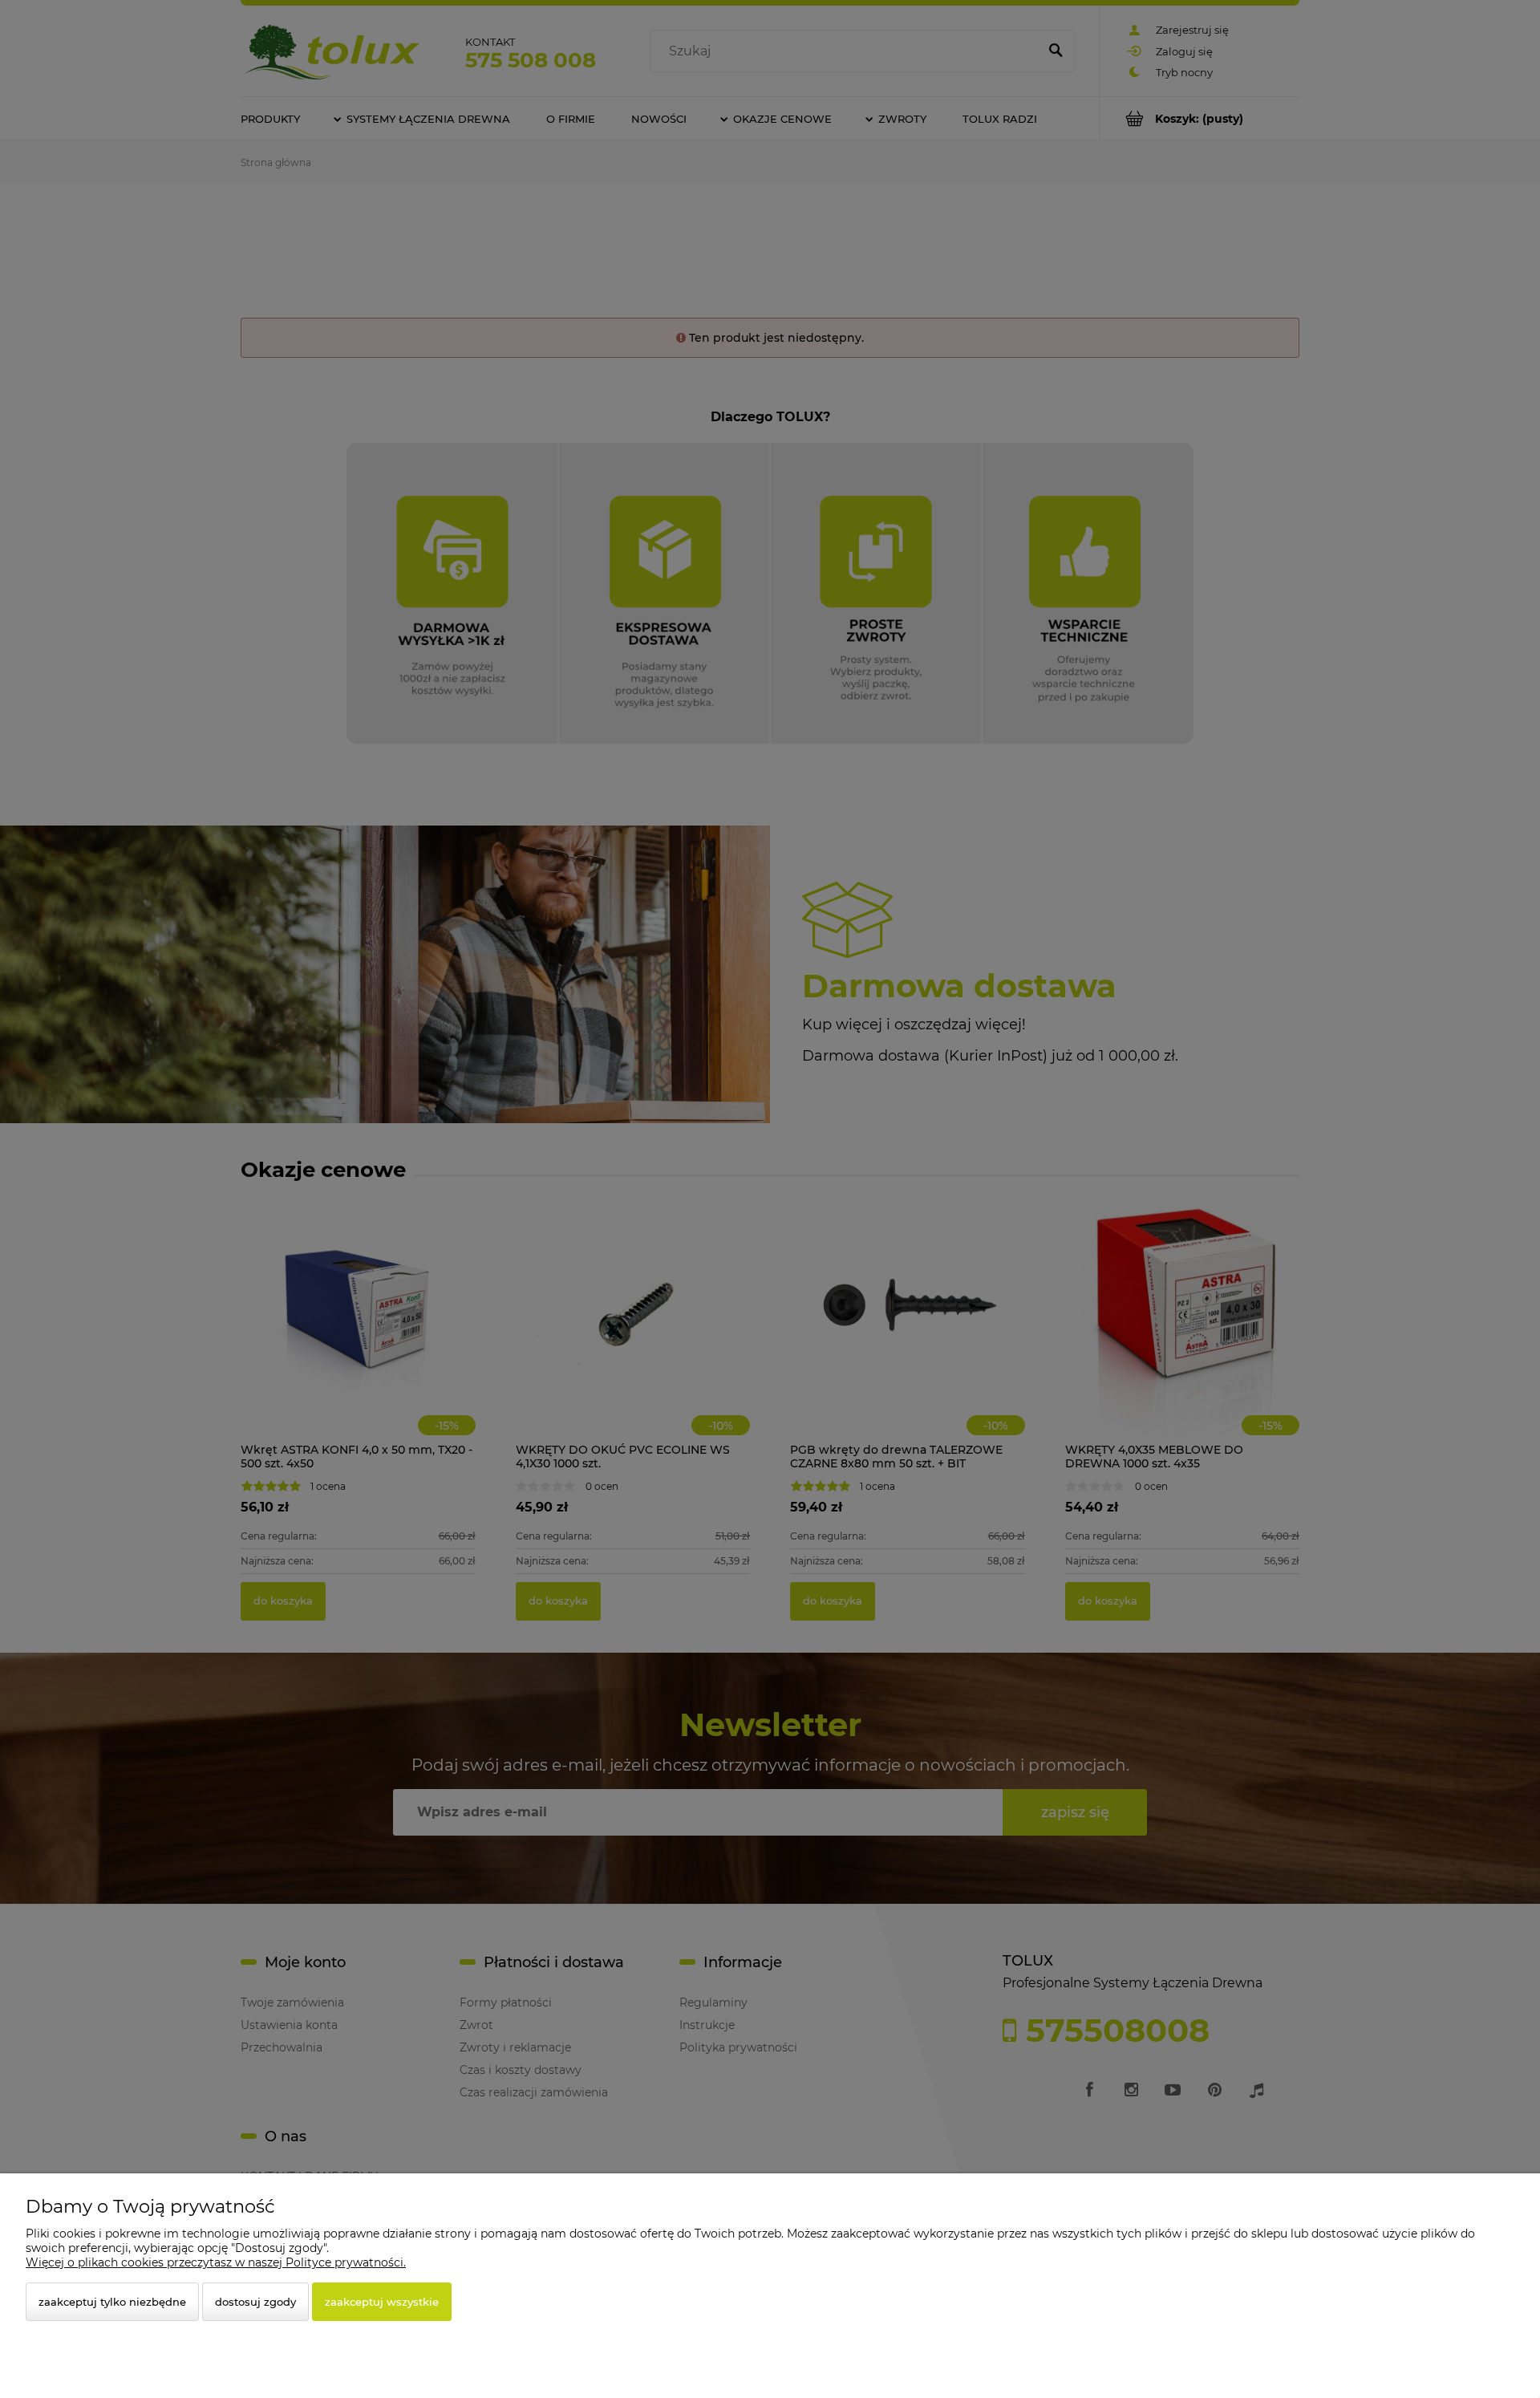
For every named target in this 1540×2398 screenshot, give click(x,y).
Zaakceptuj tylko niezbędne (112, 2302)
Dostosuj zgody (255, 2302)
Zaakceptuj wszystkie (382, 2302)
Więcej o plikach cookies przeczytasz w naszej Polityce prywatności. (216, 2262)
